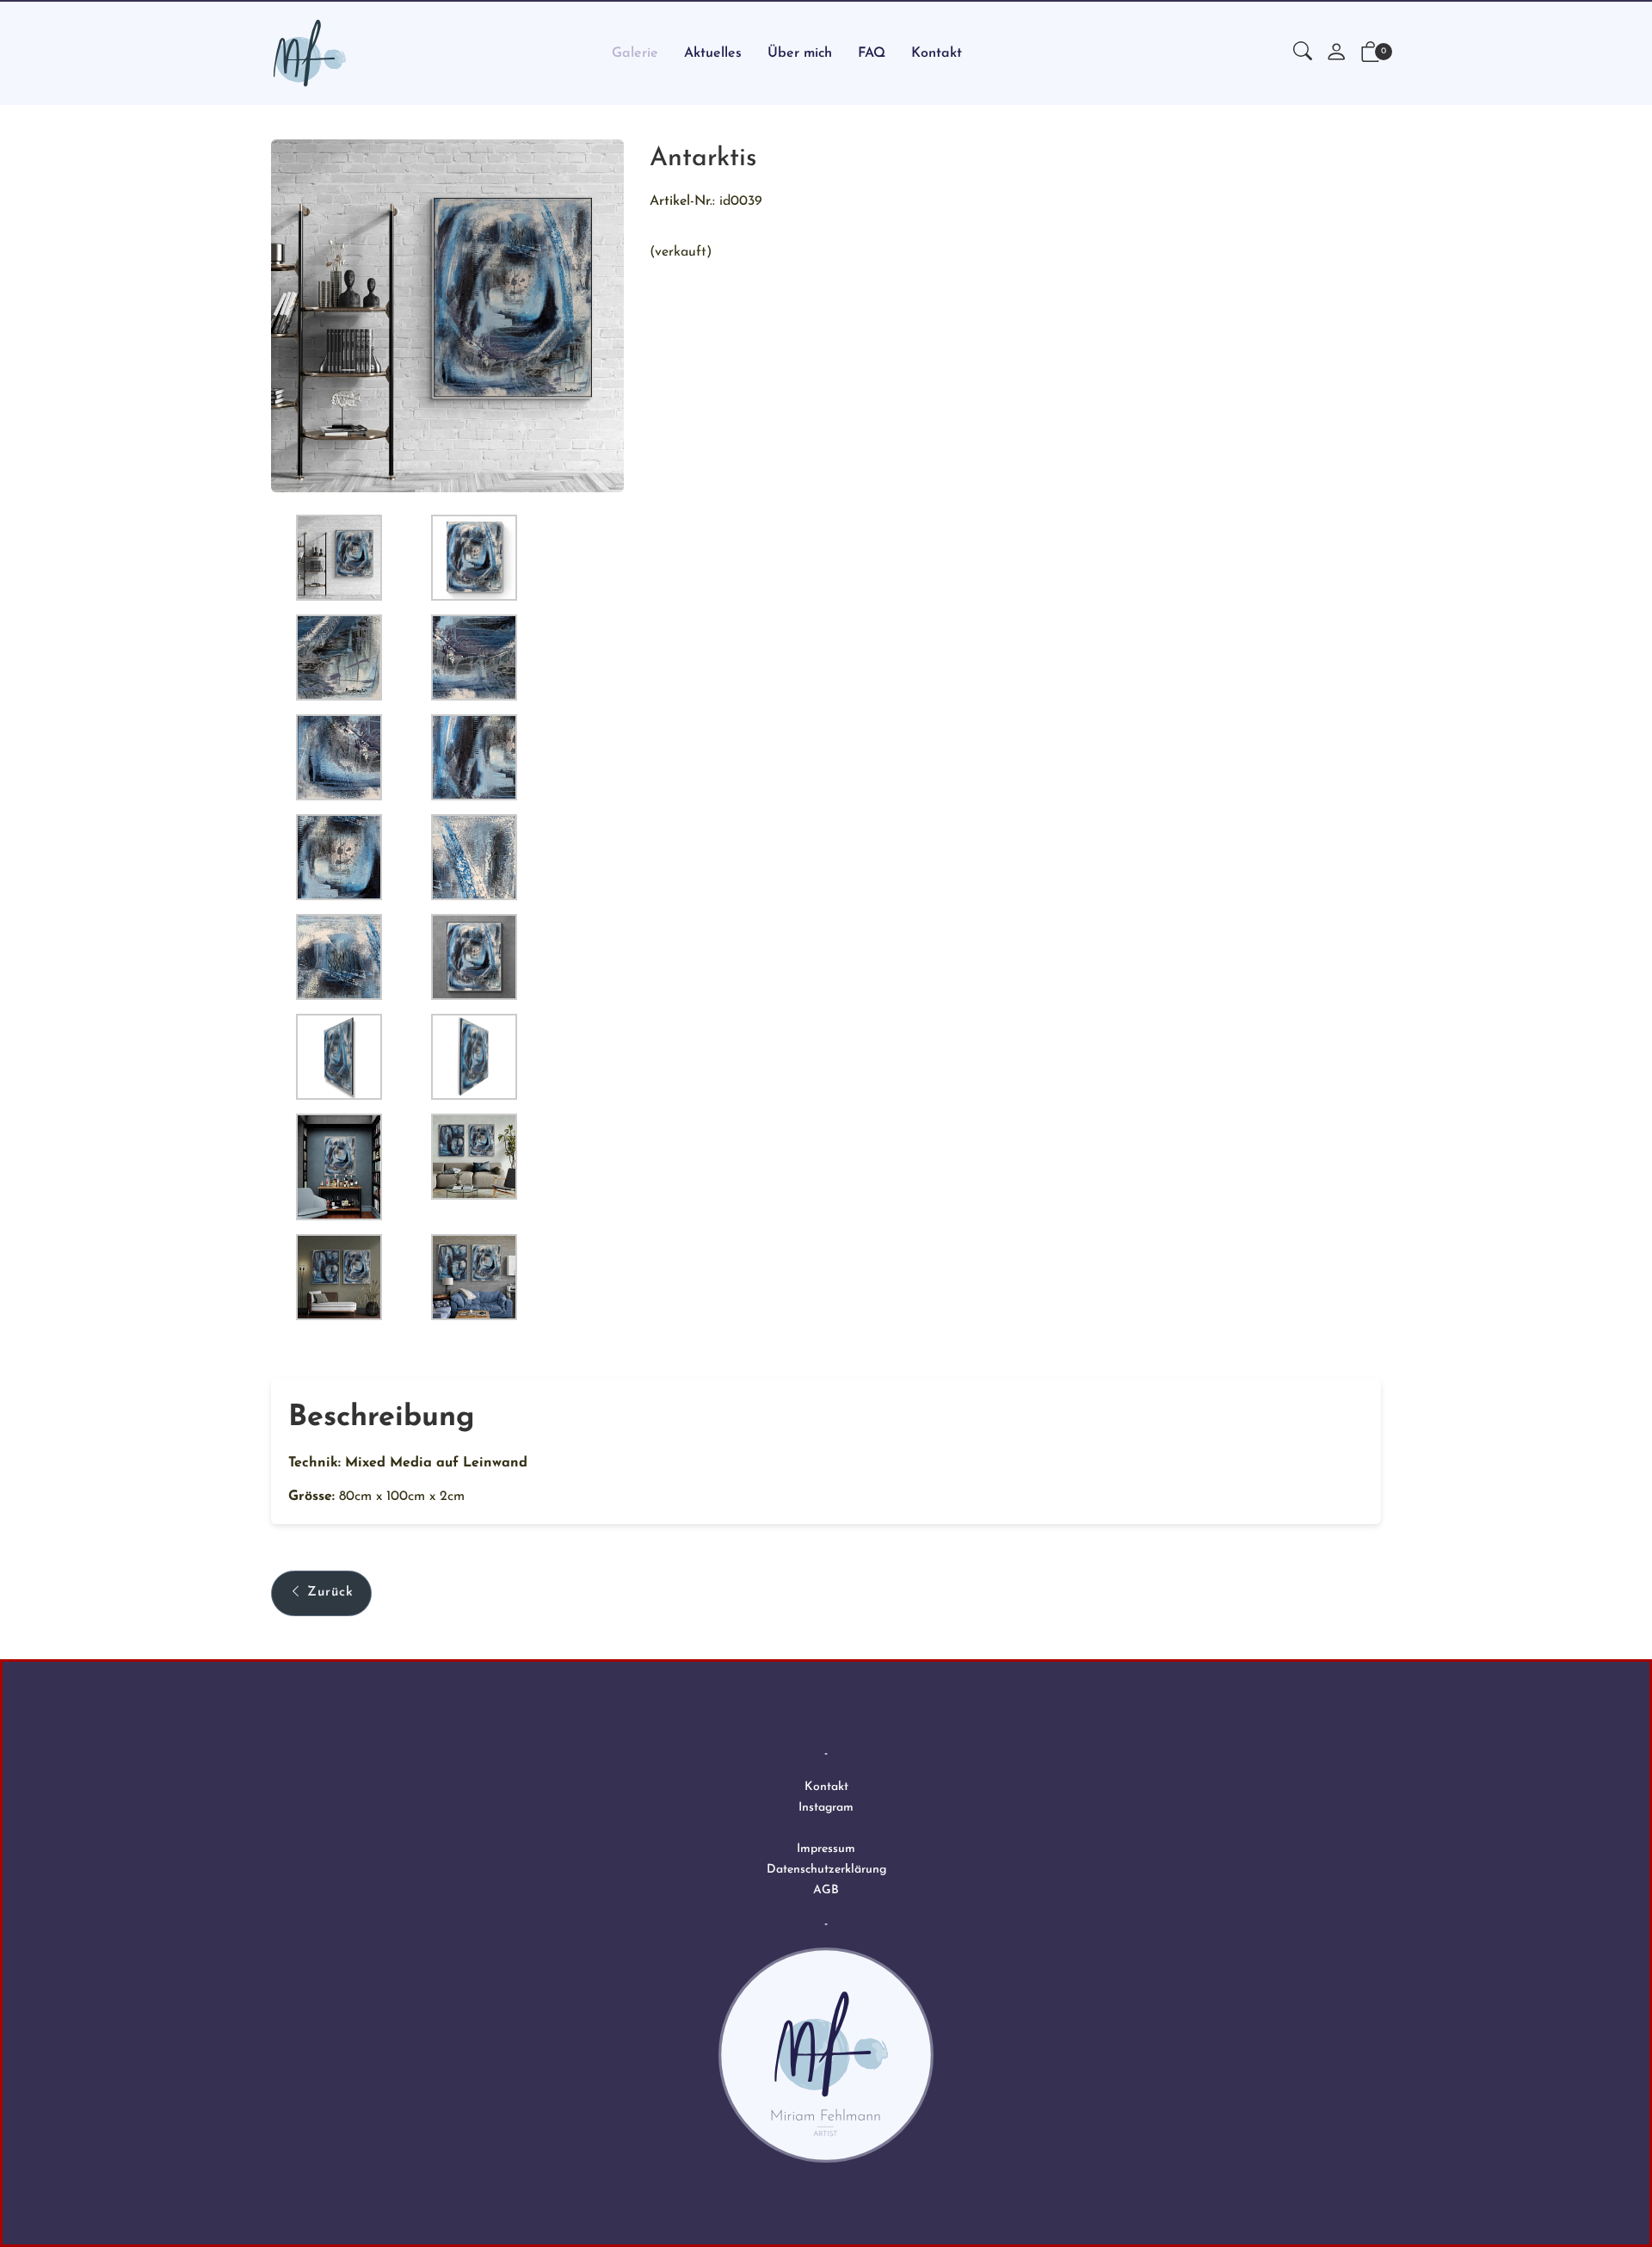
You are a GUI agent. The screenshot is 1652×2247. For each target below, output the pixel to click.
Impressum (826, 1849)
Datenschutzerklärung (826, 1870)
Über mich (800, 53)
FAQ (872, 53)
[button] (1303, 53)
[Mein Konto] (1336, 54)
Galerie (635, 53)
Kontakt (937, 53)
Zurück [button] (330, 1593)
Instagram (826, 1808)
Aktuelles (713, 53)
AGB (826, 1890)
